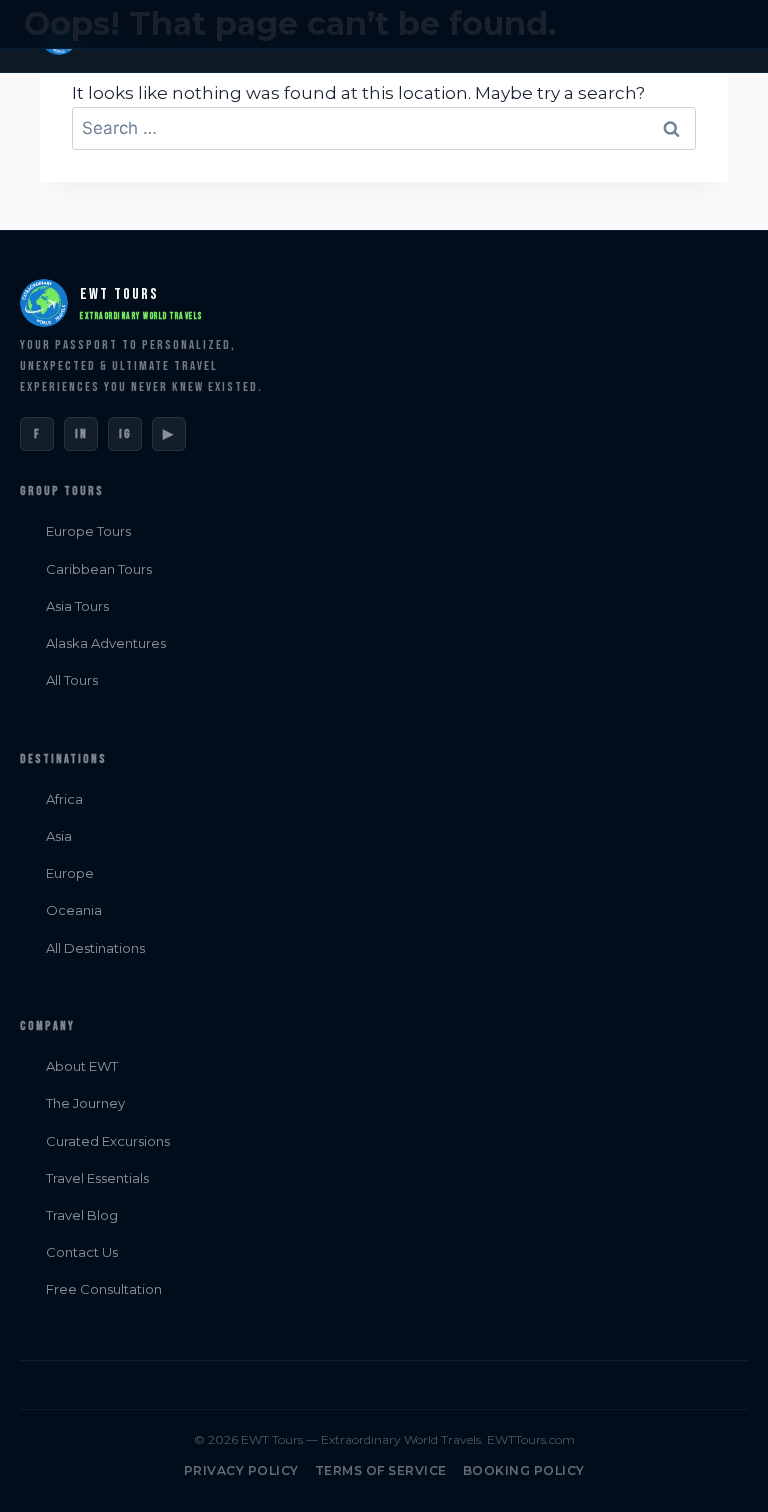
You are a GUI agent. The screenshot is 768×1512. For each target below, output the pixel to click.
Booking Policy (524, 1470)
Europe (70, 873)
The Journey (85, 1103)
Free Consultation (104, 1289)
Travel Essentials (97, 1178)
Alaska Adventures (106, 643)
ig (125, 434)
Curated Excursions (108, 1141)
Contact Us (82, 1252)
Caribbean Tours (99, 569)
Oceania (74, 910)
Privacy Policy (241, 1470)
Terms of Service (381, 1470)
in (81, 434)
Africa (64, 799)
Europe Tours (88, 531)
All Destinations (95, 948)
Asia (59, 836)
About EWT (82, 1066)
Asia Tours (77, 606)
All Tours (72, 680)
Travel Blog (82, 1215)
